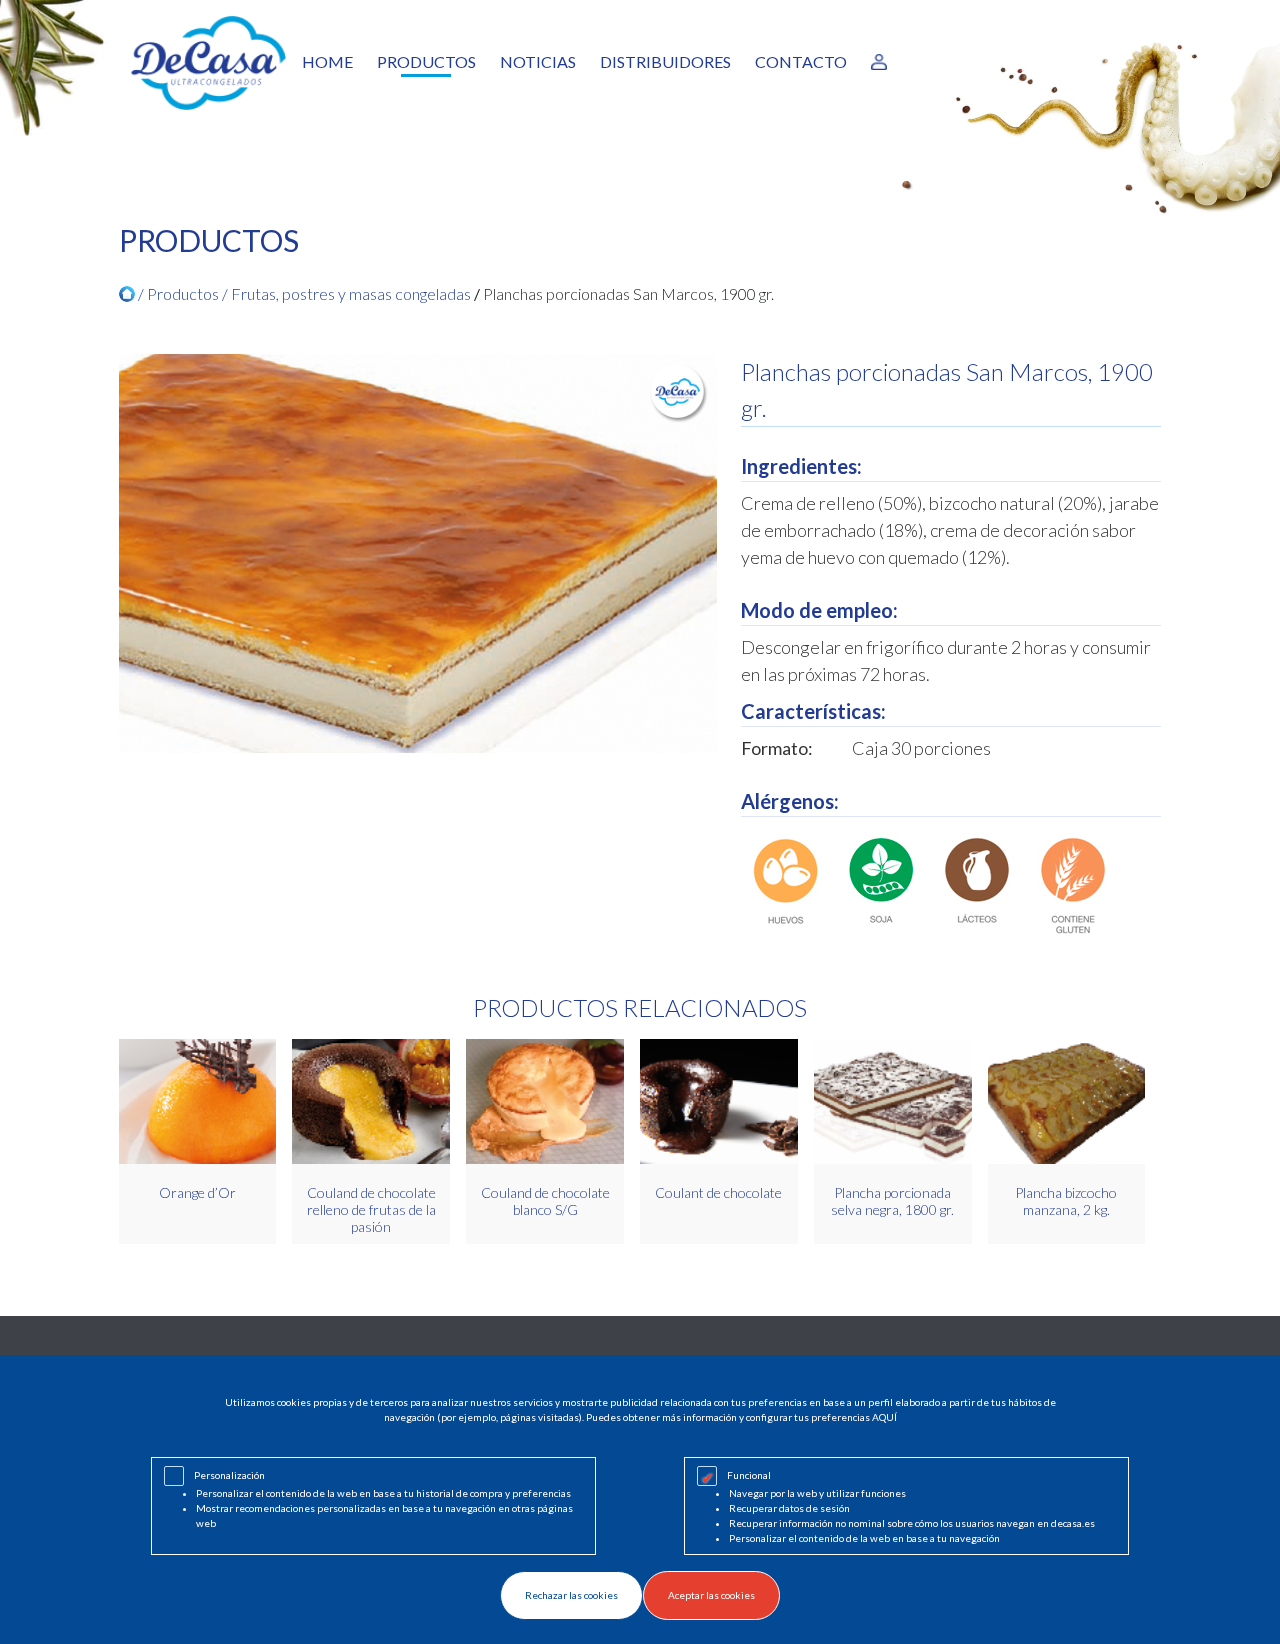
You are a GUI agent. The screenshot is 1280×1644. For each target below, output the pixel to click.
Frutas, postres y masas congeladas (351, 293)
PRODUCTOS (426, 61)
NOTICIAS (538, 61)
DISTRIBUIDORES (665, 61)
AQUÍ (884, 1417)
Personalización (229, 1475)
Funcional (749, 1475)
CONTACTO (801, 61)
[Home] (127, 294)
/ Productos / (183, 293)
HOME (327, 61)
